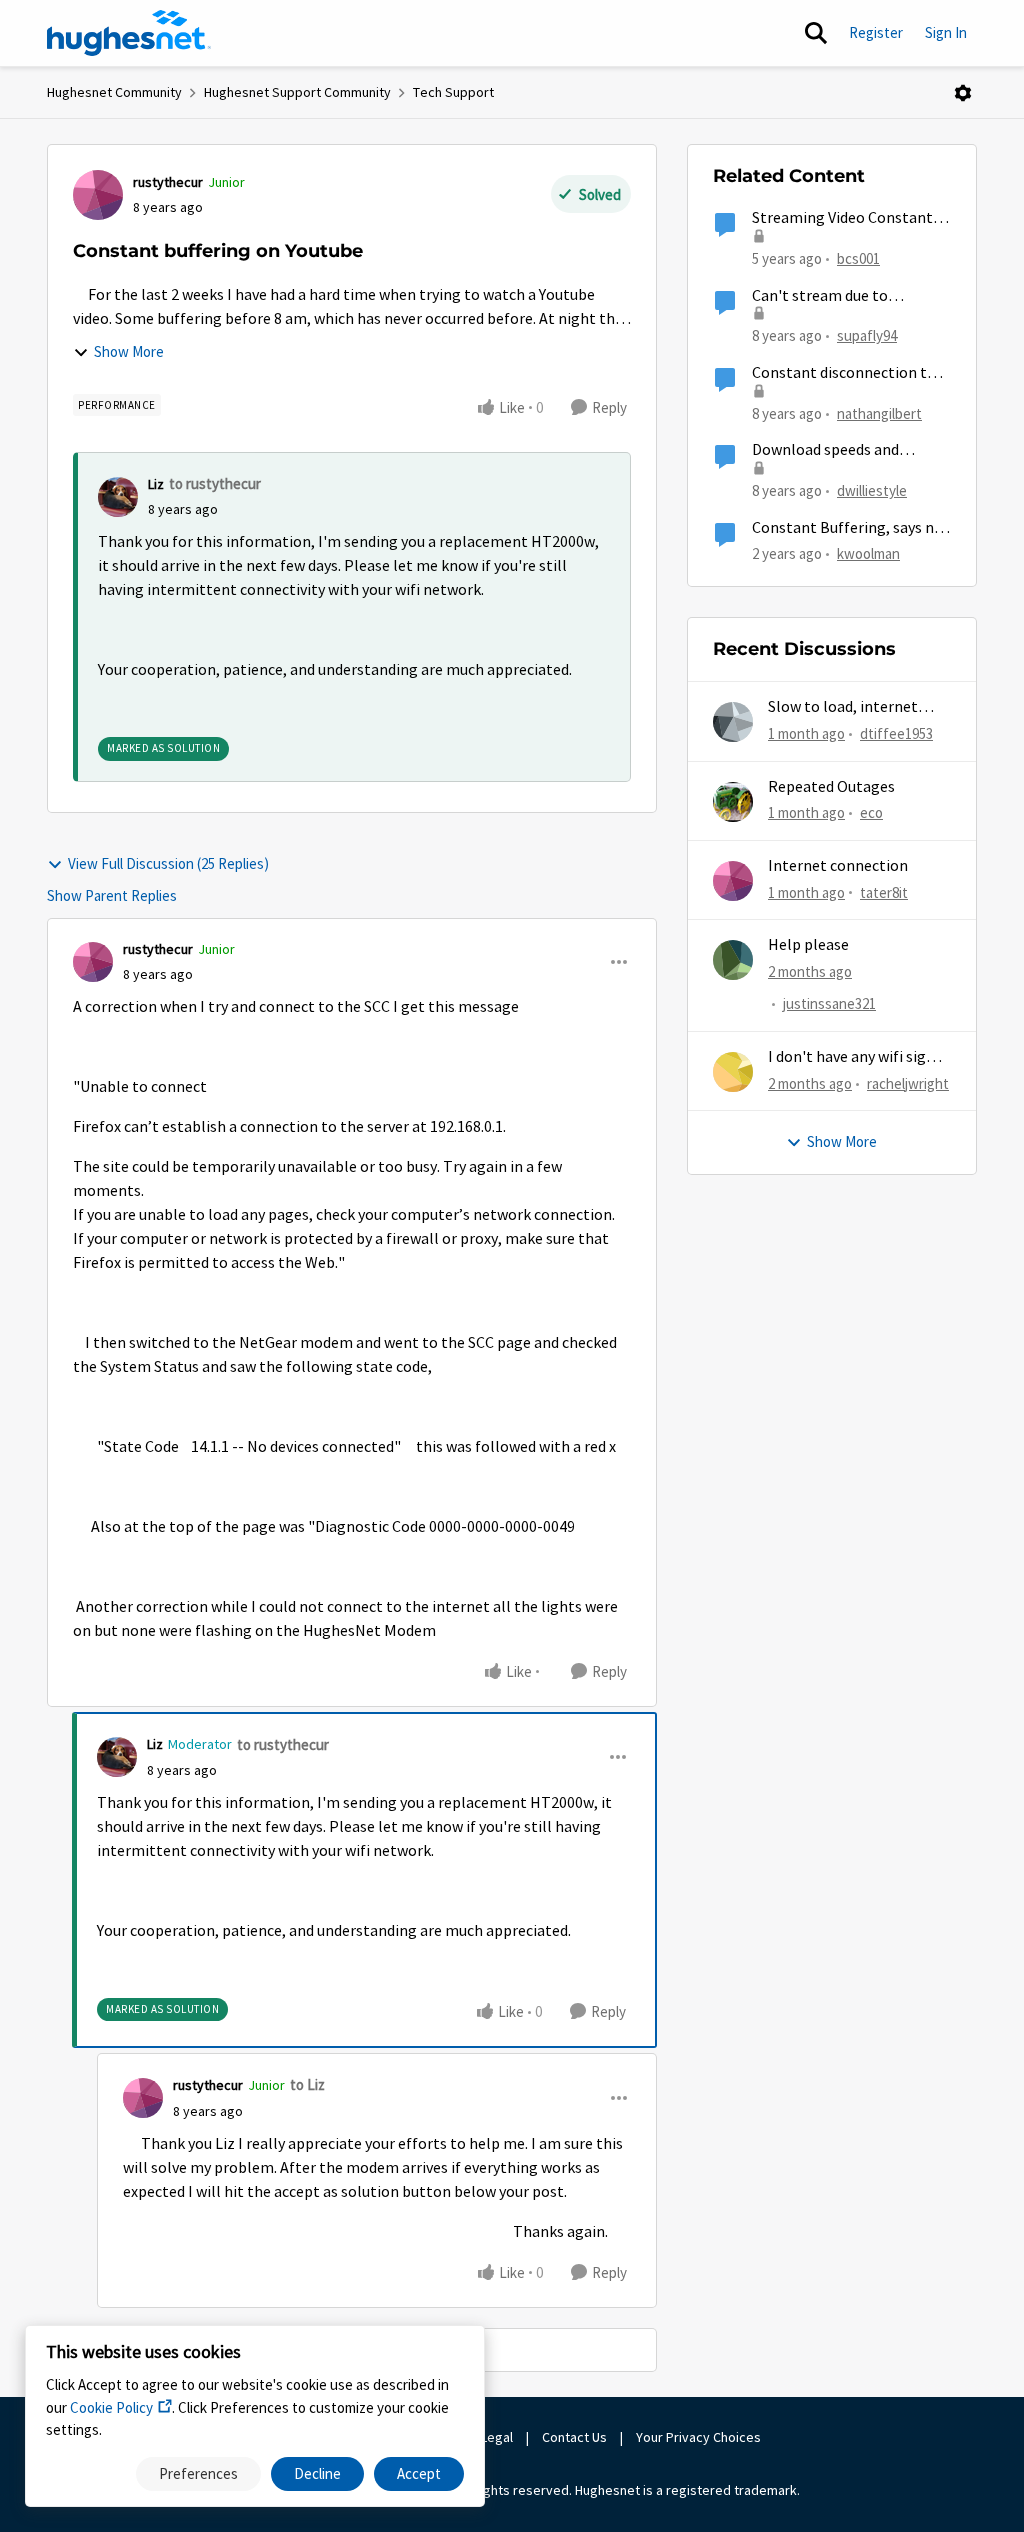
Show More (129, 351)
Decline (317, 2473)
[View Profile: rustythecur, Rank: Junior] (98, 195)
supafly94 (867, 335)
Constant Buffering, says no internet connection (847, 528)
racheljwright (908, 1083)
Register (876, 32)
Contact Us (574, 2437)
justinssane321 (829, 1003)
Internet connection (838, 866)
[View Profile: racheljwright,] (733, 1072)
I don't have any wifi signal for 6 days (858, 1057)
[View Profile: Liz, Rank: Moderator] (117, 1757)
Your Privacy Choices (700, 2437)
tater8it (884, 892)
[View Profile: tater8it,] (733, 881)
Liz (156, 484)
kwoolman (868, 553)
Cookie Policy (111, 2407)
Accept (419, 2473)
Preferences (198, 2473)
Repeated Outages (831, 787)
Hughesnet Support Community (297, 92)
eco (871, 812)
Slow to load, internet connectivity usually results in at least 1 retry (852, 707)
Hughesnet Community (114, 92)
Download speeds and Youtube (825, 450)
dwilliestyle (872, 490)
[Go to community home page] (129, 33)
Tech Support (453, 92)
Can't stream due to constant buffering (820, 296)
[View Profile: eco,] (733, 802)
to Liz (307, 2084)
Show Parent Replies (112, 895)
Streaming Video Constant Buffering (842, 218)
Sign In (946, 32)
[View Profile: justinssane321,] (733, 960)
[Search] (816, 33)
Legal (497, 2437)
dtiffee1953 (896, 733)
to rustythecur (215, 483)
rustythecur (168, 182)
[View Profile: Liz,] (118, 497)
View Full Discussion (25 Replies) (168, 863)
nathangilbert (879, 413)
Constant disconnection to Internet (844, 373)
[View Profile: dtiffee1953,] (733, 722)
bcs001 (858, 258)
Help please (808, 945)
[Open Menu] (963, 93)
